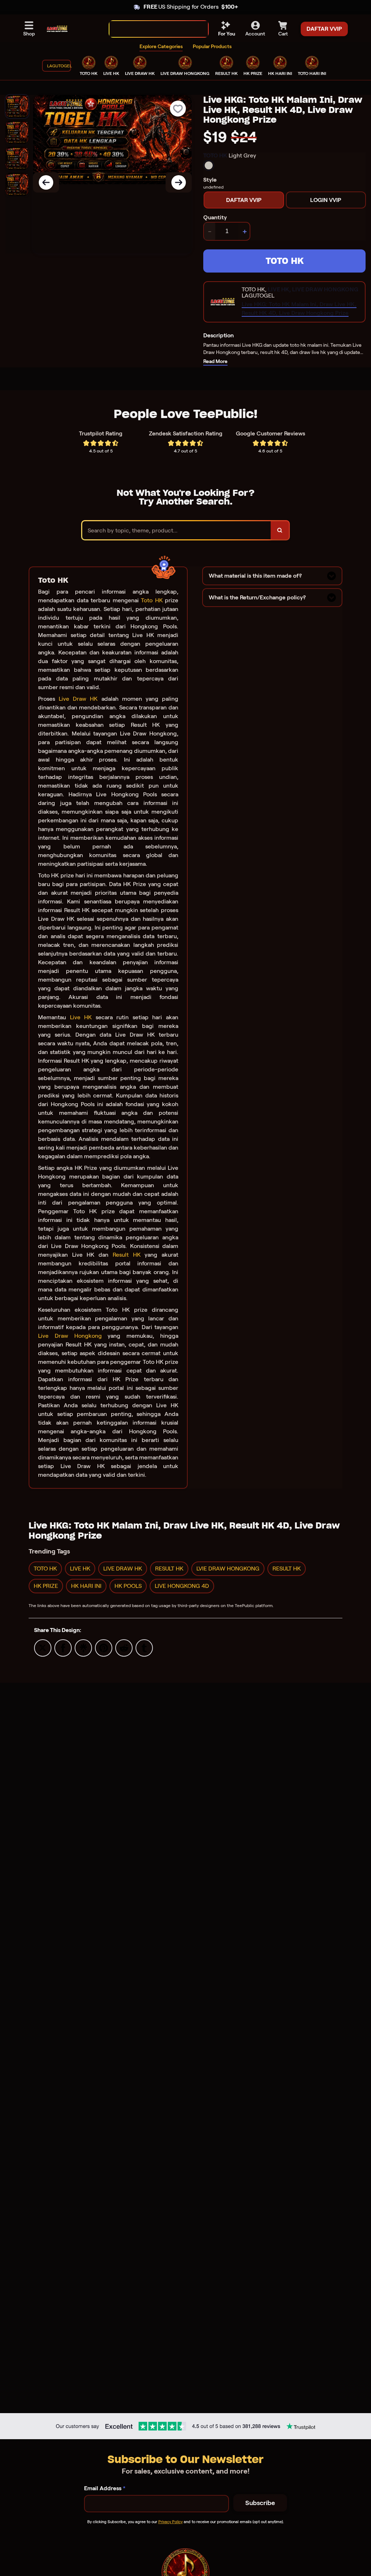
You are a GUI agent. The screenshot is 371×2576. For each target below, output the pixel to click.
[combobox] (151, 29)
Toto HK (152, 600)
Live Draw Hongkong (70, 1336)
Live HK (81, 1017)
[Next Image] (179, 182)
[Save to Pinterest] (104, 1647)
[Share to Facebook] (63, 1647)
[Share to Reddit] (124, 1647)
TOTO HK (285, 261)
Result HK (127, 1255)
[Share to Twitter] (43, 1647)
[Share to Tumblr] (144, 1647)
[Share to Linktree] (83, 1647)
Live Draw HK (78, 699)
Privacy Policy (170, 2522)
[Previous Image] (46, 182)
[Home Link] (57, 29)
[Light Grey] (209, 165)
